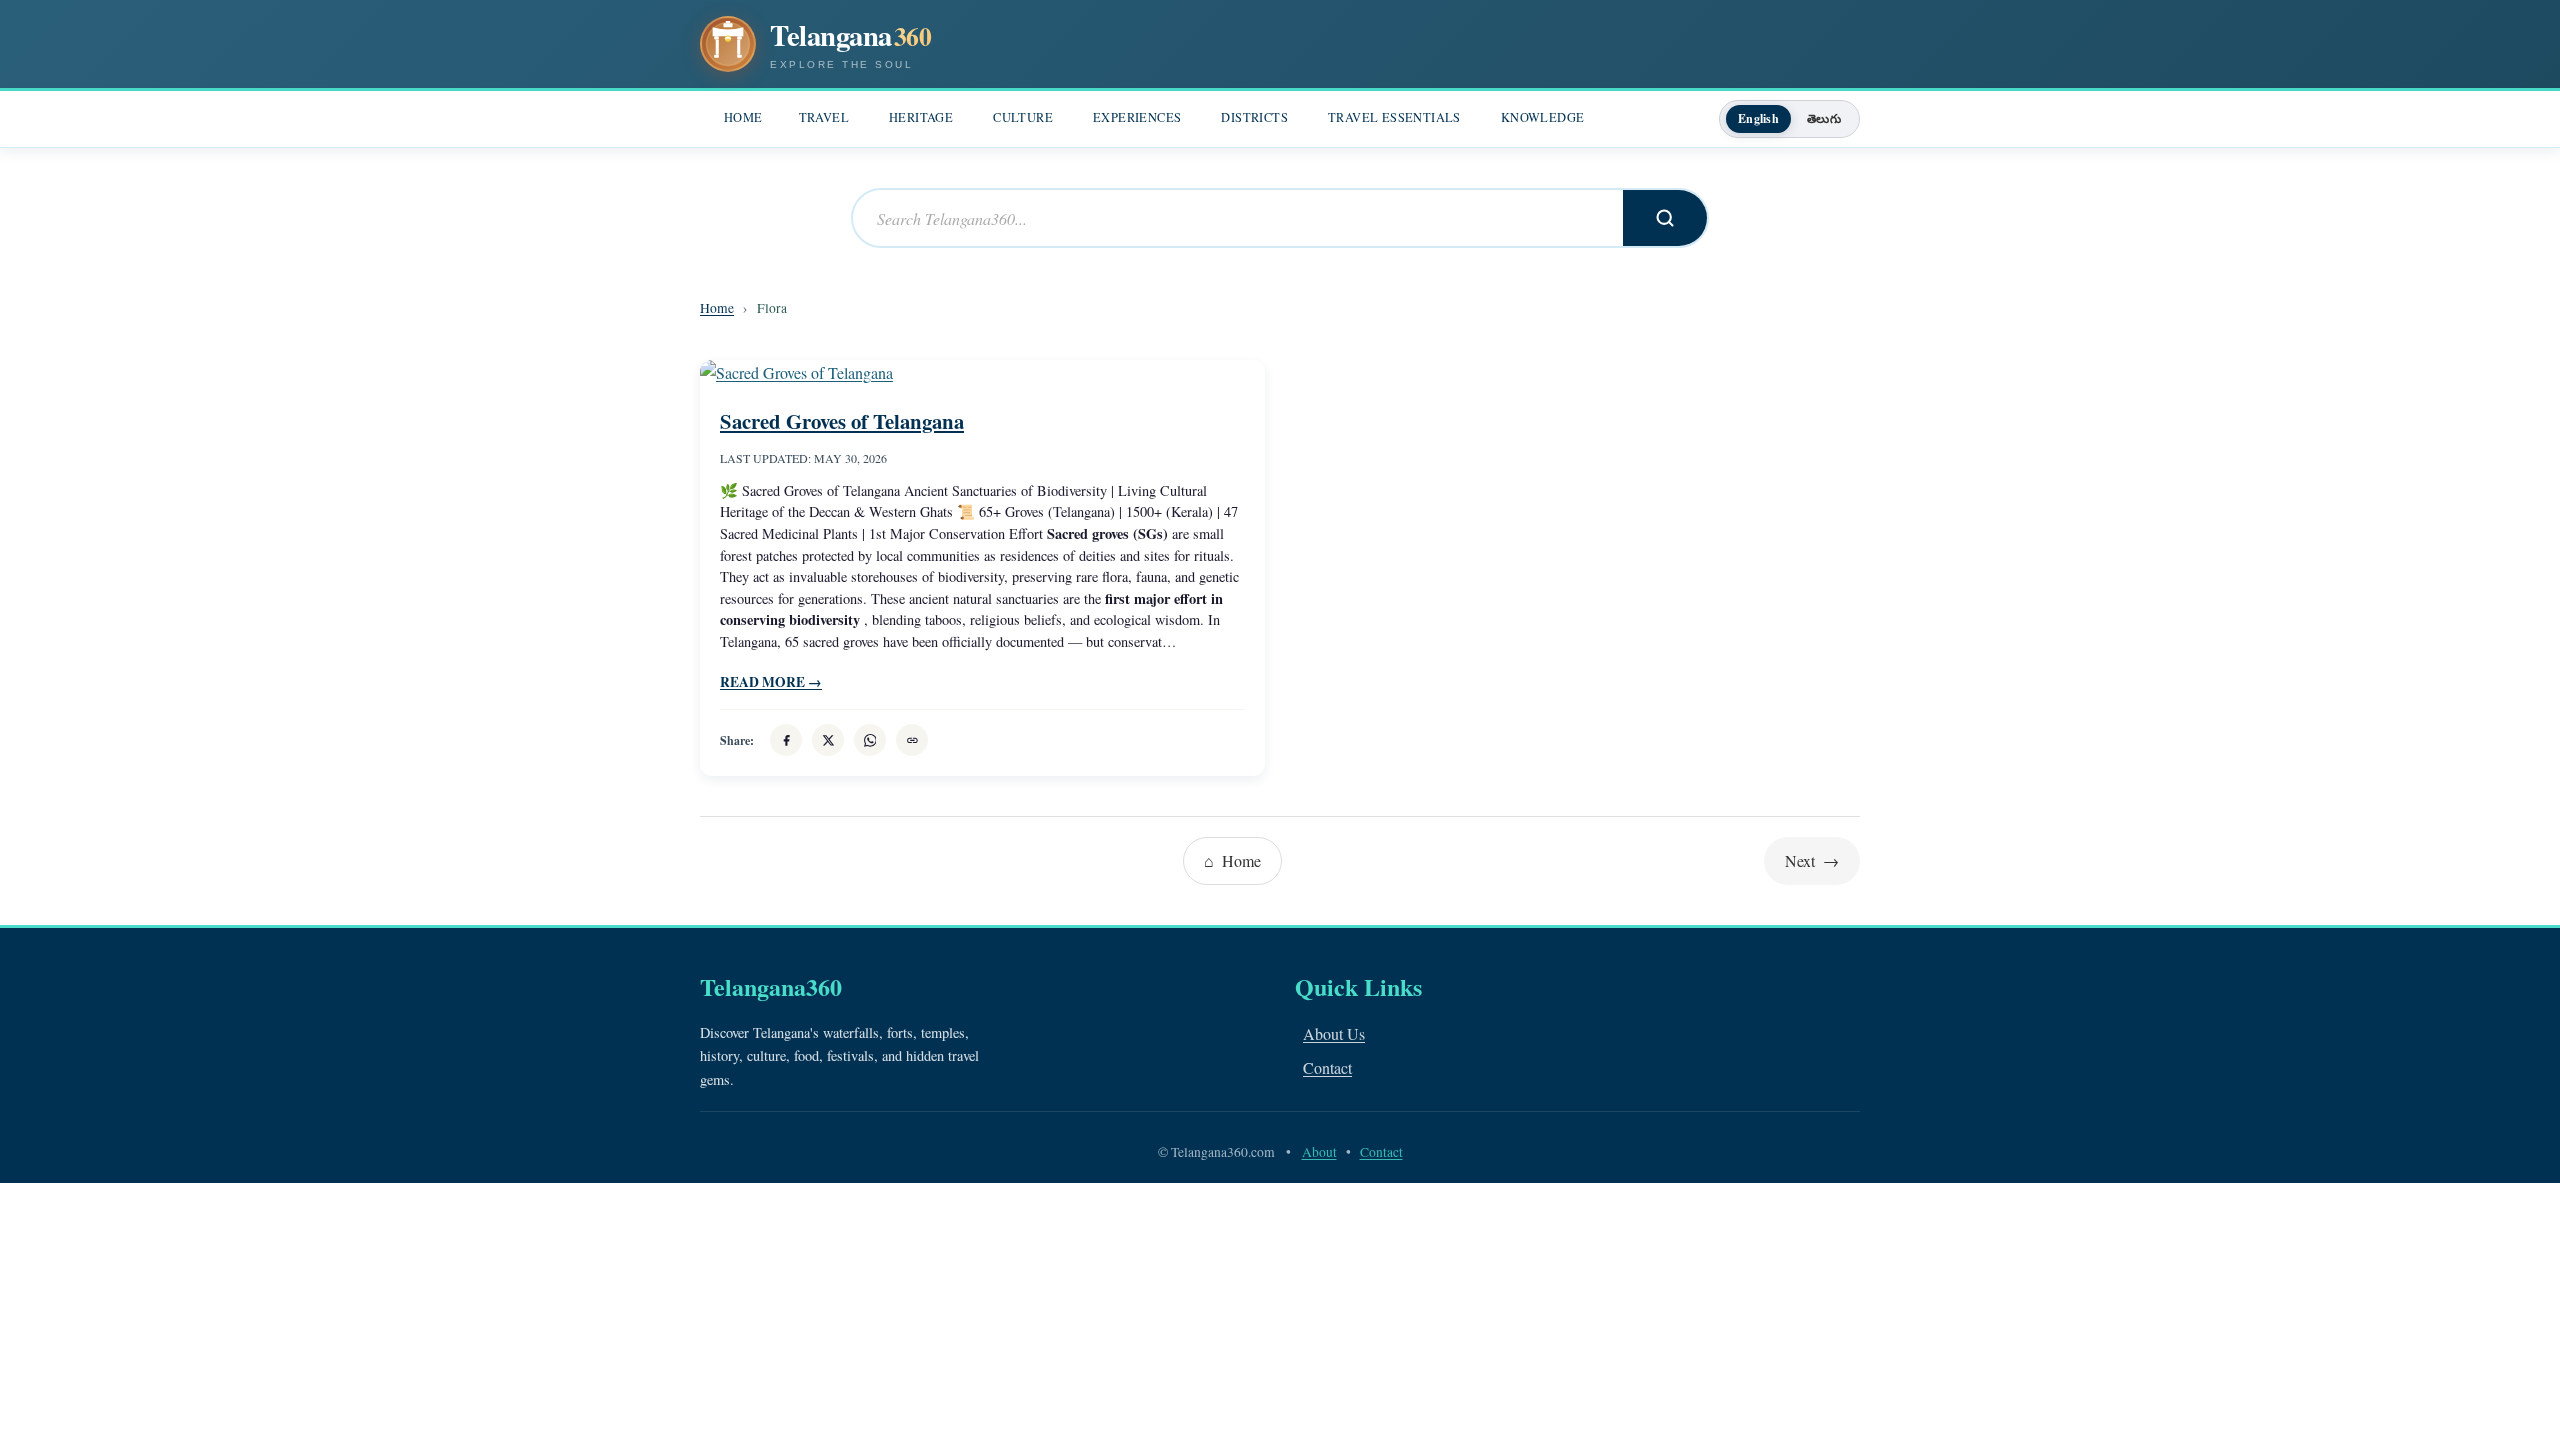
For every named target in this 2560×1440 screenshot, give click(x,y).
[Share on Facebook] (786, 740)
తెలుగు (1824, 118)
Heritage (921, 117)
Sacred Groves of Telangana (842, 421)
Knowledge (1543, 117)
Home (743, 117)
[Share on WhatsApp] (870, 740)
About (1319, 1152)
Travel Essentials (1394, 117)
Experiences (1137, 117)
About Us (1334, 1033)
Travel (824, 117)
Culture (1023, 117)
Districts (1254, 117)
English (1758, 118)
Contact (1327, 1067)
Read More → (771, 682)
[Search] (1665, 218)
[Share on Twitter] (828, 740)
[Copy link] (912, 740)
